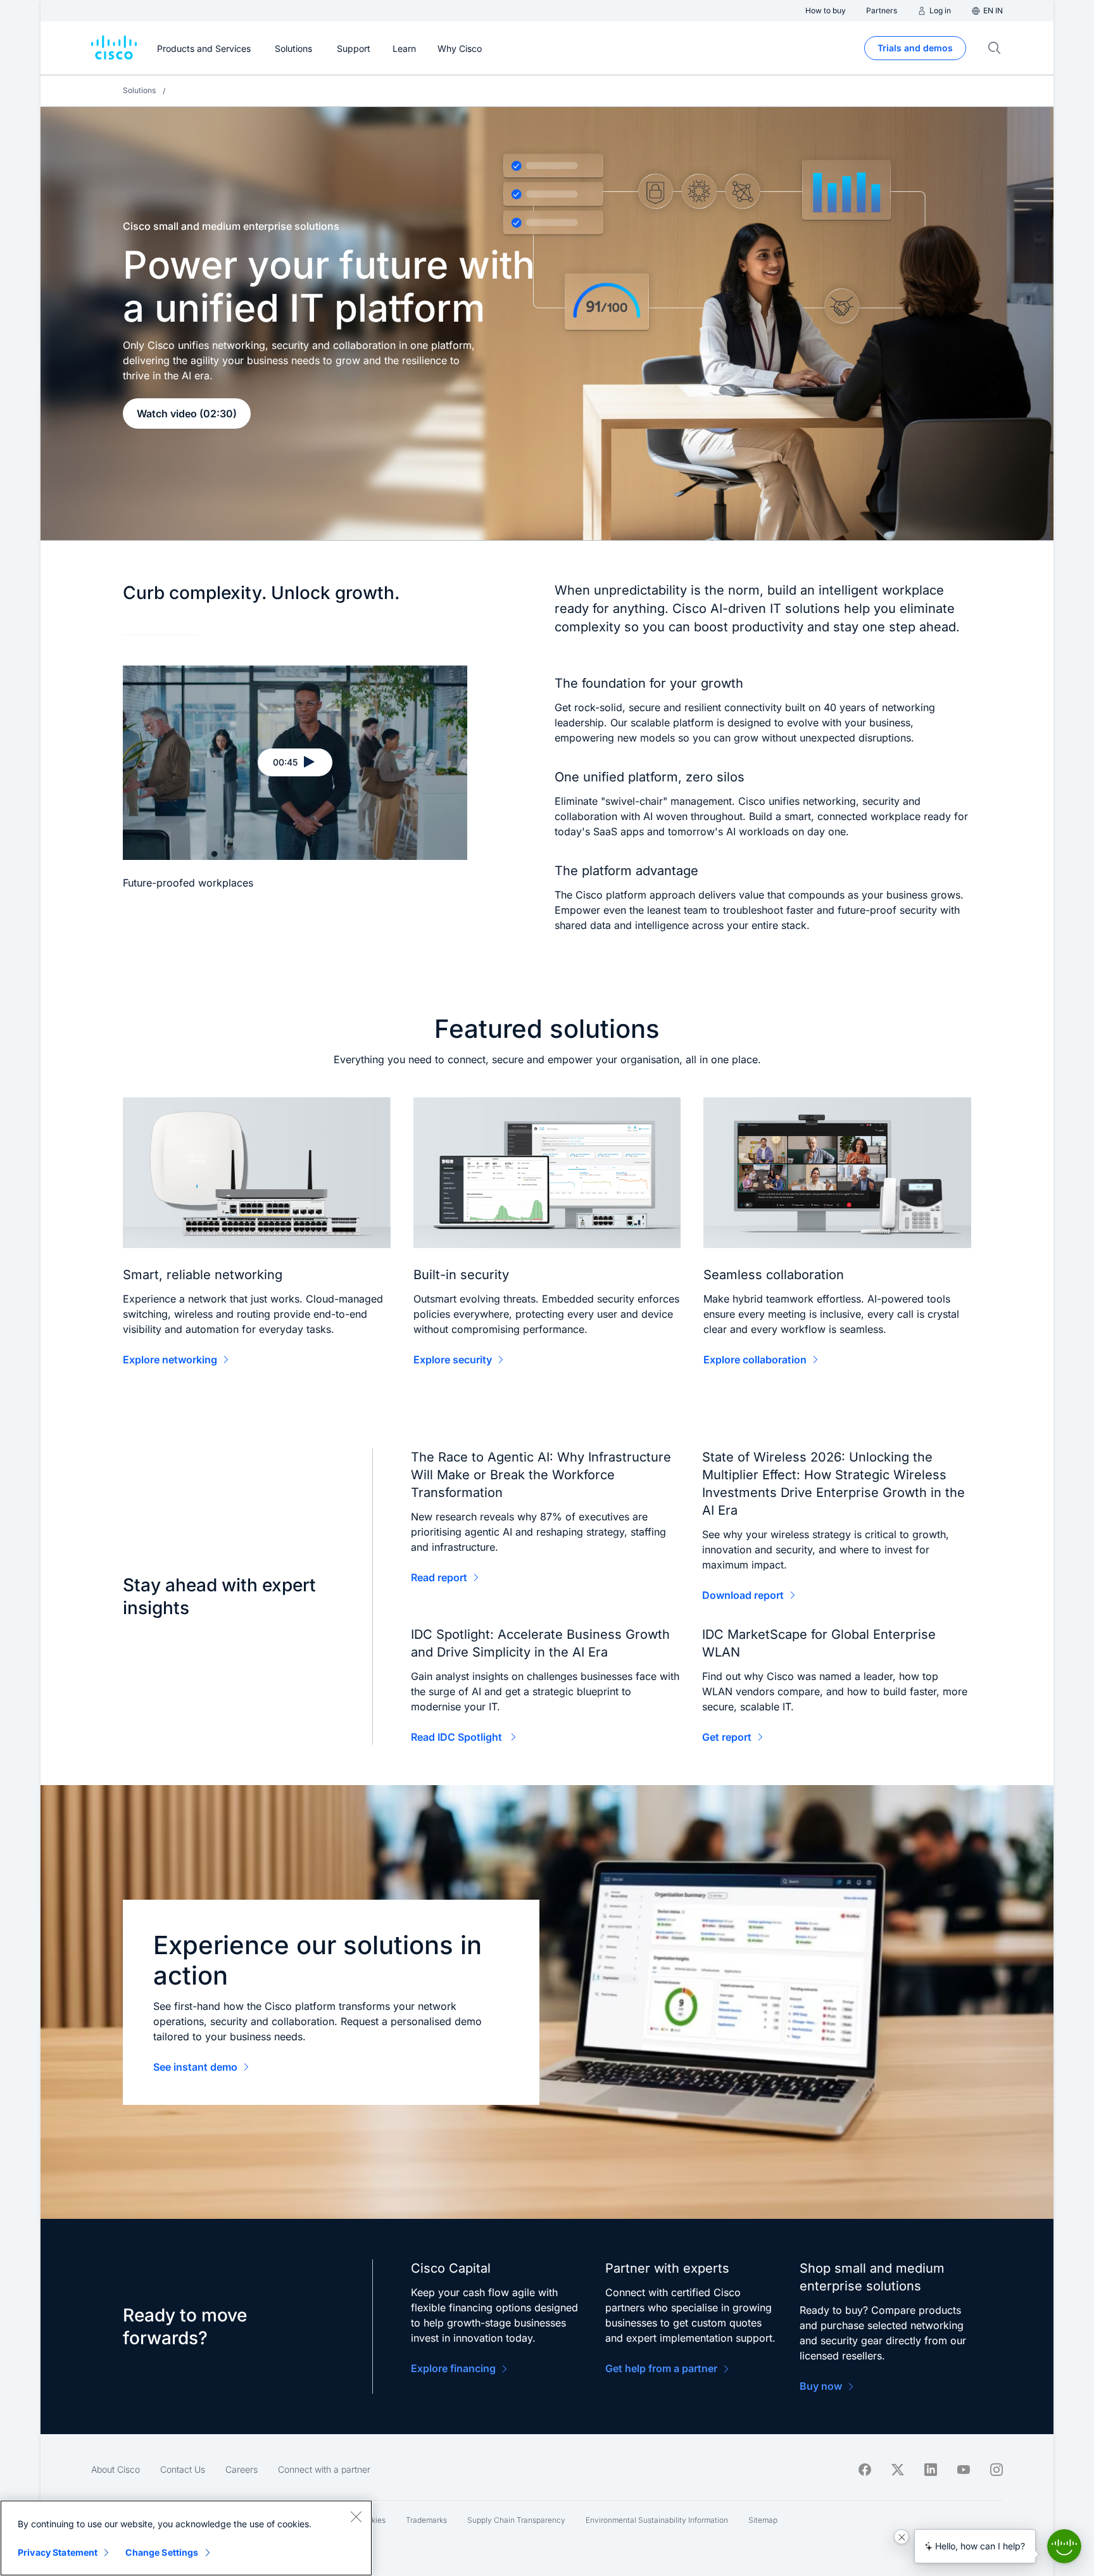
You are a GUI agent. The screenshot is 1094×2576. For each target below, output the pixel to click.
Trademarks (426, 2520)
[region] (186, 2538)
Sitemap (763, 2520)
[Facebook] (865, 2470)
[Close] (356, 2516)
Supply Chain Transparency (516, 2520)
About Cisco (116, 2469)
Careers (242, 2469)
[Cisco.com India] (114, 48)
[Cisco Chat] (1064, 2546)
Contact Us (183, 2469)
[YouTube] (964, 2470)
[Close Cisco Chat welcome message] (902, 2537)
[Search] (995, 48)
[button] (295, 762)
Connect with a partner (324, 2469)
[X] (898, 2470)
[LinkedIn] (931, 2470)
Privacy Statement (58, 2552)
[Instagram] (997, 2470)
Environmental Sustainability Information (657, 2520)
